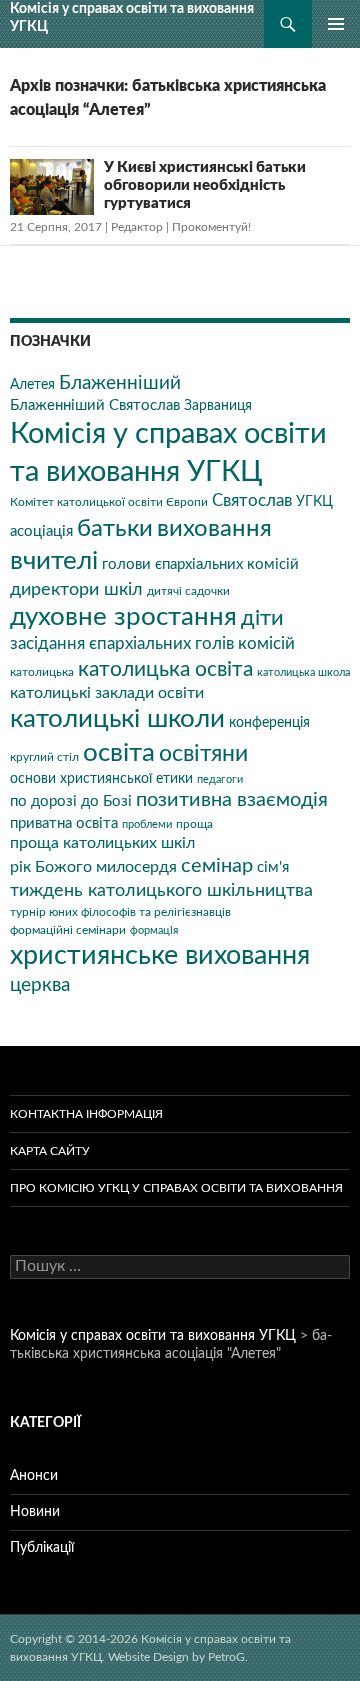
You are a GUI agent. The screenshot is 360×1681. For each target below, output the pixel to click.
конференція (269, 723)
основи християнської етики (101, 779)
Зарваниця (218, 406)
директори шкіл (76, 589)
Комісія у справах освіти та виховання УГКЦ (132, 17)
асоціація (41, 531)
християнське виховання (160, 955)
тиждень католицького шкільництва (161, 890)
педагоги (220, 779)
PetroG (226, 1657)
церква (40, 985)
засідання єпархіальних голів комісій (152, 644)
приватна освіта (64, 823)
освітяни (203, 754)
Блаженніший (120, 383)
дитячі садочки (188, 591)
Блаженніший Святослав (95, 405)
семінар (217, 866)
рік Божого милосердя (93, 867)
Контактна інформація (86, 1114)
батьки (115, 529)
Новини (35, 1512)
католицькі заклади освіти (107, 693)
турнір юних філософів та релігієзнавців (120, 912)
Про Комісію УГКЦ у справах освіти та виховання (176, 1188)
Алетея (32, 385)
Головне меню (336, 24)
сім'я (273, 867)
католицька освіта (165, 669)
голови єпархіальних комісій (200, 564)
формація (154, 930)
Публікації (42, 1548)
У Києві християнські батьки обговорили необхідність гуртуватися (205, 185)
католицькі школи (117, 719)
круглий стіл (44, 757)
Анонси (34, 1476)
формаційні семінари (68, 930)
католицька (42, 672)
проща (194, 824)
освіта (119, 753)
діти (262, 618)
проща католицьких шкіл (102, 843)
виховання (214, 528)
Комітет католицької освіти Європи (109, 502)
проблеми (147, 824)
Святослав (252, 501)
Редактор (137, 227)
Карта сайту (50, 1151)
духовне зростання (123, 617)
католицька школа (303, 672)
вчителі (54, 561)
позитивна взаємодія (232, 800)
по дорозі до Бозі (71, 801)
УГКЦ (314, 502)
